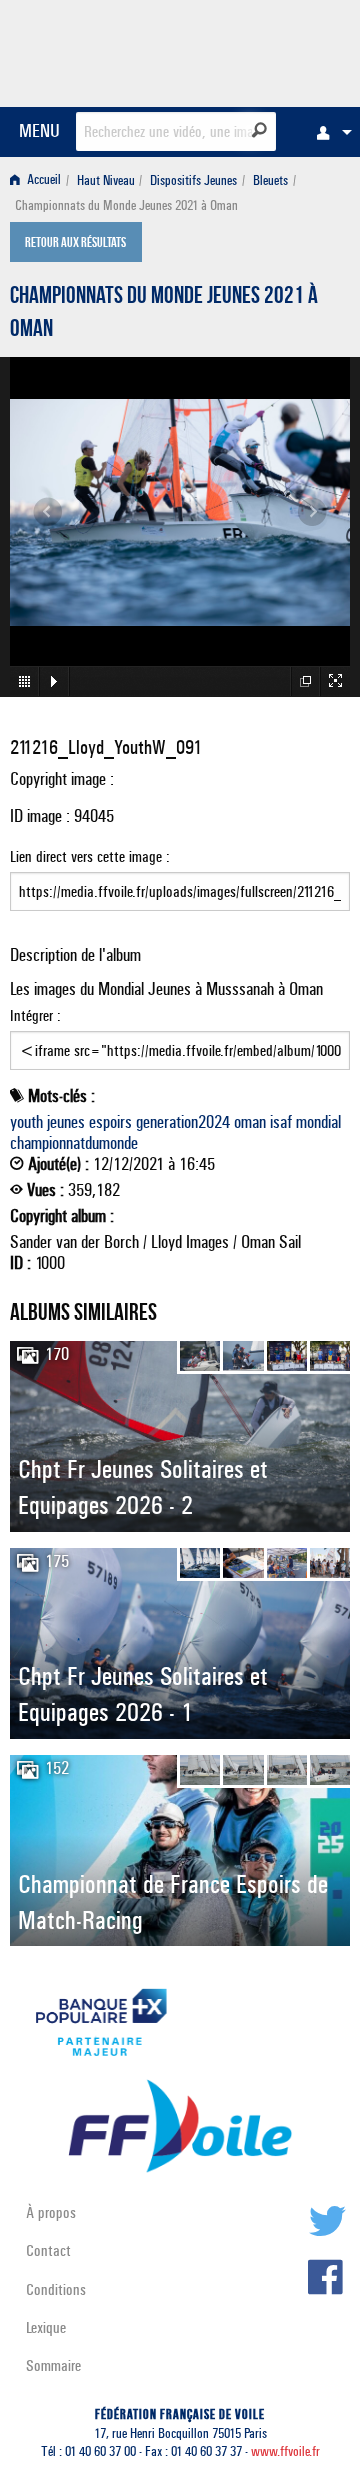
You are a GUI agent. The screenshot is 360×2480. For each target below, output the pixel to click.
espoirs (110, 1122)
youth (26, 1122)
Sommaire (53, 2365)
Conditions (56, 2289)
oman (250, 1122)
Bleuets (270, 180)
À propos (51, 2212)
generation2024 (183, 1122)
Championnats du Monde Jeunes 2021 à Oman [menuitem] (126, 205)
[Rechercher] (259, 130)
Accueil (42, 180)
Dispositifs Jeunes (193, 180)
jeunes (66, 1122)
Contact (48, 2250)
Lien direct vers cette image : (90, 856)
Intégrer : (35, 1015)
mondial (318, 1122)
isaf (281, 1122)
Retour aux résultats (75, 244)
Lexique (46, 2327)
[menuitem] (329, 132)
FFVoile (255, 50)
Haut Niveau (106, 180)
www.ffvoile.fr (285, 2451)
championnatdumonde (74, 1143)
